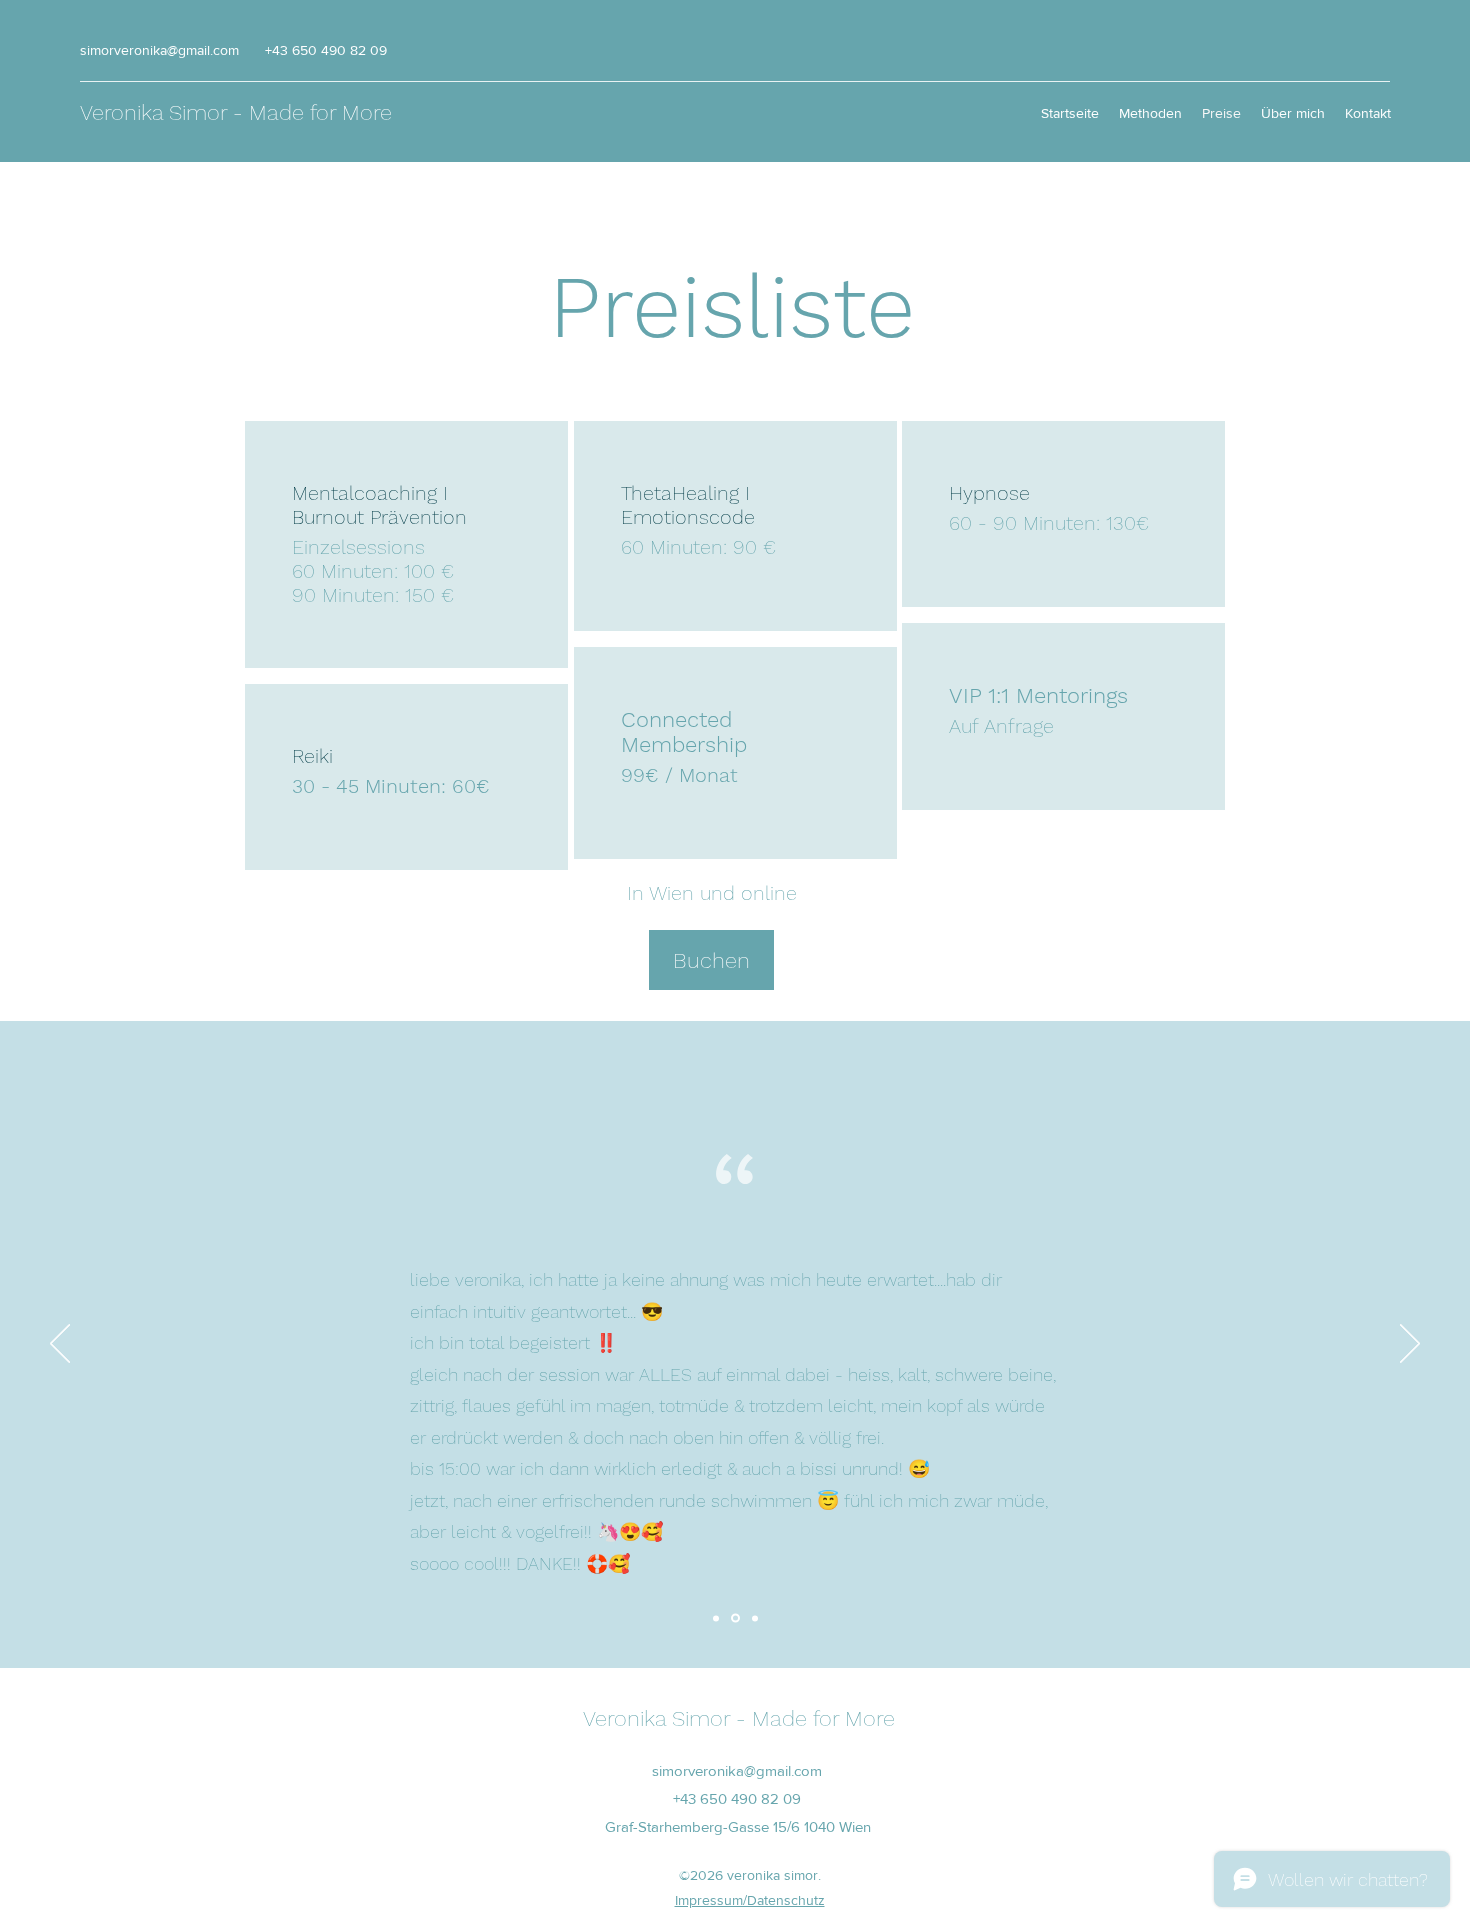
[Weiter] (1410, 1345)
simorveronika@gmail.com (159, 50)
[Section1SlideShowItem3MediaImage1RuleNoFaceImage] (755, 1618)
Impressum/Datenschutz (750, 1900)
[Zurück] (60, 1345)
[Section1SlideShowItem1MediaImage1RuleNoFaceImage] (716, 1618)
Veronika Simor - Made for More (236, 112)
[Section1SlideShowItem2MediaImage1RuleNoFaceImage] (735, 1618)
